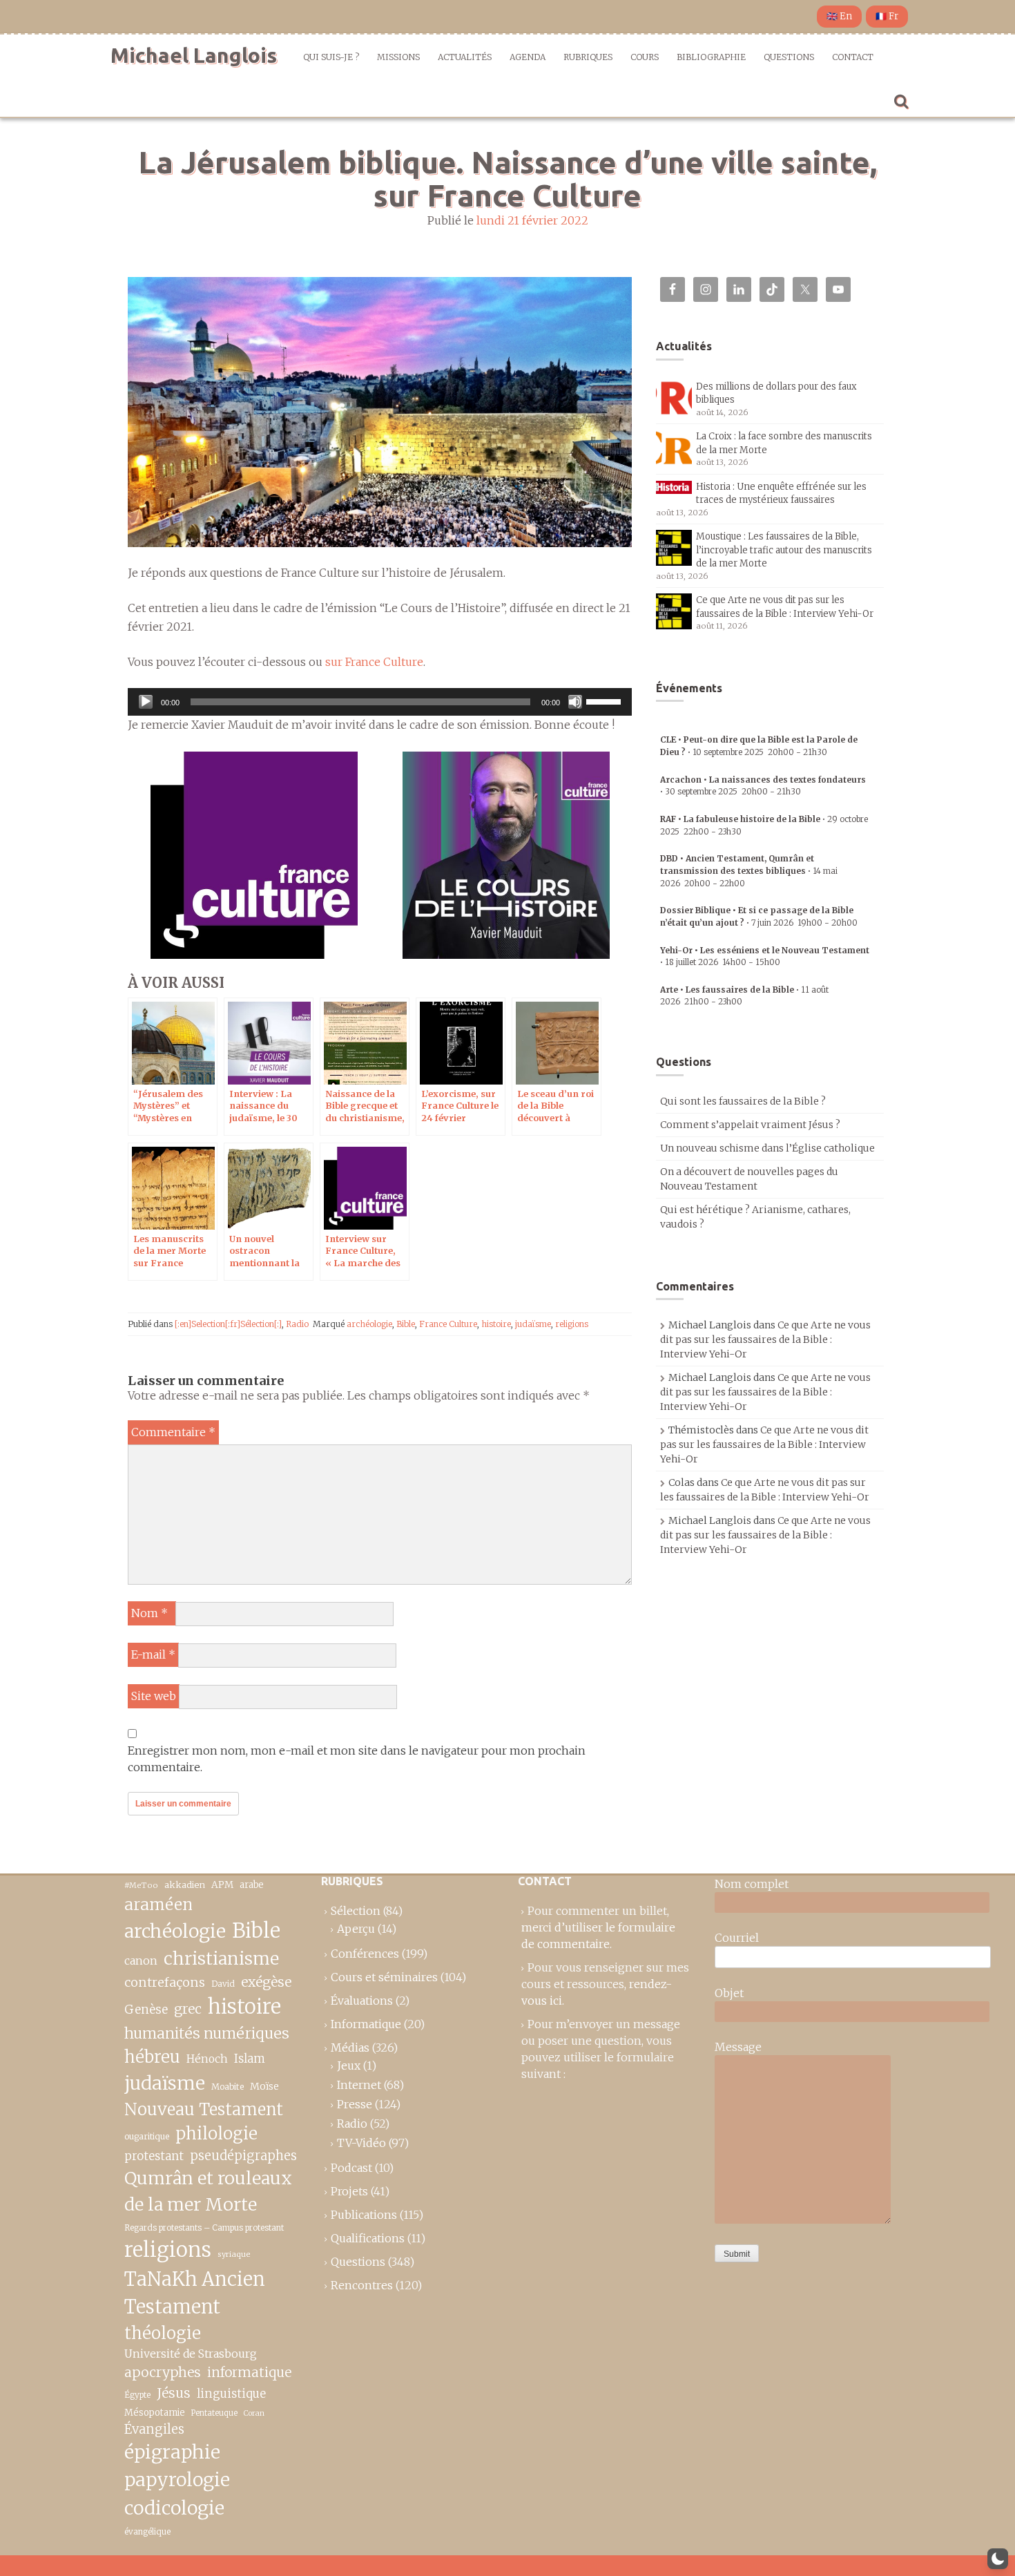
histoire (496, 1324)
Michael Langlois (194, 55)
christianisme (221, 1958)
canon (141, 1960)
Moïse (264, 2086)
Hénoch (207, 2059)
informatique (249, 2372)
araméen (158, 1905)
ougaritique (147, 2136)
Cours (645, 57)
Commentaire (173, 1432)
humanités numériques (207, 2033)
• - (749, 870)
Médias (350, 2048)
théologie (163, 2333)
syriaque (234, 2254)
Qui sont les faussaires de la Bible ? (743, 1101)
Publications (364, 2215)
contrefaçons (165, 1982)
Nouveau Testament (204, 2109)
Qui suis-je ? (331, 57)
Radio (297, 1324)
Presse (355, 2104)
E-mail (153, 1654)
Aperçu (356, 1929)
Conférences (365, 1954)
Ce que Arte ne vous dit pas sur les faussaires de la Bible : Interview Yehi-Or (765, 1339)
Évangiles (154, 2429)
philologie (216, 2134)
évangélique (147, 2531)
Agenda (528, 57)
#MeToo (141, 1885)
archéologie (369, 1324)
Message (738, 2047)
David (223, 1984)
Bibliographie (711, 57)
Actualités (465, 57)
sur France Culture (374, 662)
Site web (154, 1696)
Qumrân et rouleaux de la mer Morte (208, 2191)
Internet (359, 2085)
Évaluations (362, 2001)
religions (572, 1324)
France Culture (448, 1324)
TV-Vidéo (361, 2143)
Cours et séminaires (384, 1977)
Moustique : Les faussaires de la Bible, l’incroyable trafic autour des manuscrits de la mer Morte (784, 550)
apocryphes (163, 2372)
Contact (853, 57)
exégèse (266, 1982)
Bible (406, 1324)
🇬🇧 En (839, 16)
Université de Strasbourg (191, 2354)
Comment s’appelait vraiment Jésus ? (750, 1125)
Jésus (174, 2393)
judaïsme (533, 1324)
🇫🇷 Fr (887, 16)
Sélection (356, 1911)
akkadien (185, 1885)
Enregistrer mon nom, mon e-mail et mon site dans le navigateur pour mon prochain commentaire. (357, 1759)
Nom (149, 1613)
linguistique (231, 2394)
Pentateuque (214, 2413)
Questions (789, 57)
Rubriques (588, 57)
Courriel (737, 1938)
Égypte (137, 2395)
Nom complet (752, 1884)
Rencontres (362, 2285)
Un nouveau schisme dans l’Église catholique (767, 1148)
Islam (250, 2059)
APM (222, 1885)
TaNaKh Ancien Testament (195, 2293)
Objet (729, 1993)
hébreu (152, 2057)
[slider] (606, 700)
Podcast (351, 2168)
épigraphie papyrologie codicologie (177, 2480)
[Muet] (575, 702)
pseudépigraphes (243, 2156)
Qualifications (368, 2238)
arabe (251, 1885)
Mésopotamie (155, 2413)
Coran (254, 2413)
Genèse (146, 2010)
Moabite (228, 2087)
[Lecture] (146, 702)
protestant (154, 2156)
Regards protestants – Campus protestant (204, 2227)
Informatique (366, 2024)
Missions (398, 57)
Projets (349, 2191)
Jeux (349, 2065)
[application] (380, 702)
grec (188, 2009)
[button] (998, 2559)
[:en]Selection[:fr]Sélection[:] (228, 1324)
